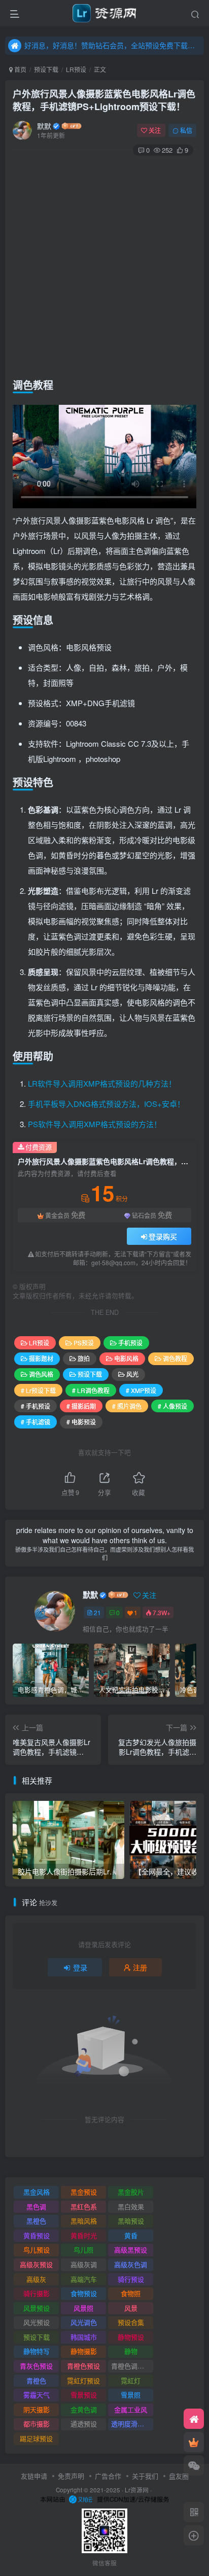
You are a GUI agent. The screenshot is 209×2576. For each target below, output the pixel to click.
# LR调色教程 (91, 1390)
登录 (80, 1967)
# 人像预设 (172, 1406)
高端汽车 (84, 2279)
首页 (20, 69)
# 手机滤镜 (36, 1422)
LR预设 (76, 69)
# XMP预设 (141, 1390)
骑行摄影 (37, 2293)
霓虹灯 (131, 2380)
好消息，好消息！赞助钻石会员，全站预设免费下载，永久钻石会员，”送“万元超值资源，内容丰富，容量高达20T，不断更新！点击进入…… (113, 45)
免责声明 (71, 2476)
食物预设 (84, 2293)
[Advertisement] (104, 265)
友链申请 (34, 2476)
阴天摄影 (37, 2409)
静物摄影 (84, 2351)
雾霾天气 (37, 2395)
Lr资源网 (137, 2490)
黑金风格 (37, 2192)
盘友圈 (179, 2476)
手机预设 (130, 1343)
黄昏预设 (37, 2235)
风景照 (83, 2308)
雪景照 (131, 2395)
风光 (132, 1374)
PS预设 (84, 1343)
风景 (131, 2308)
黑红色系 (84, 2206)
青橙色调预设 (131, 2366)
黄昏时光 (84, 2235)
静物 (131, 2351)
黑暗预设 (131, 2221)
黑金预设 (84, 2192)
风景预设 (37, 2308)
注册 (140, 1967)
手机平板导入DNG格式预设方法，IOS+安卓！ (106, 1104)
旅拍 (84, 1358)
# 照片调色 (127, 1406)
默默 (44, 126)
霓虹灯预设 (83, 2380)
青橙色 (36, 2380)
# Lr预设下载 (38, 1390)
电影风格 (126, 1358)
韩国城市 (84, 2337)
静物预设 (131, 2337)
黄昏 (131, 2235)
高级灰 (36, 2279)
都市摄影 (37, 2424)
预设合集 (131, 2322)
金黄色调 (84, 2409)
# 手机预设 (36, 1406)
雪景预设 (84, 2395)
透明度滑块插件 (132, 2424)
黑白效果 (131, 2206)
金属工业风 (131, 2409)
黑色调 (36, 2206)
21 (97, 1612)
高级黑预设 (131, 2250)
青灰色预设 (36, 2366)
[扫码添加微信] (194, 2465)
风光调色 (84, 2322)
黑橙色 (36, 2221)
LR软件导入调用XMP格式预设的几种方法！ (102, 1083)
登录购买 (163, 1236)
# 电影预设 (81, 1422)
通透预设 (84, 2424)
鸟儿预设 (37, 2250)
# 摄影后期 (81, 1406)
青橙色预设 (83, 2366)
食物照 (131, 2293)
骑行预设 (131, 2279)
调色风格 (41, 1374)
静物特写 (37, 2351)
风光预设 (37, 2322)
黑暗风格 (84, 2221)
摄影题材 (41, 1358)
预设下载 (46, 69)
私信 (186, 130)
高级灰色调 (131, 2264)
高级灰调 (84, 2264)
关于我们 (145, 2476)
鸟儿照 (83, 2250)
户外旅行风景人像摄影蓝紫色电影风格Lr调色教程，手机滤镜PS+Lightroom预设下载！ (104, 100)
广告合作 (108, 2476)
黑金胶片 (131, 2192)
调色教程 (175, 1358)
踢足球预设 (36, 2438)
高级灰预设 (36, 2264)
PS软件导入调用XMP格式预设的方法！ (95, 1124)
